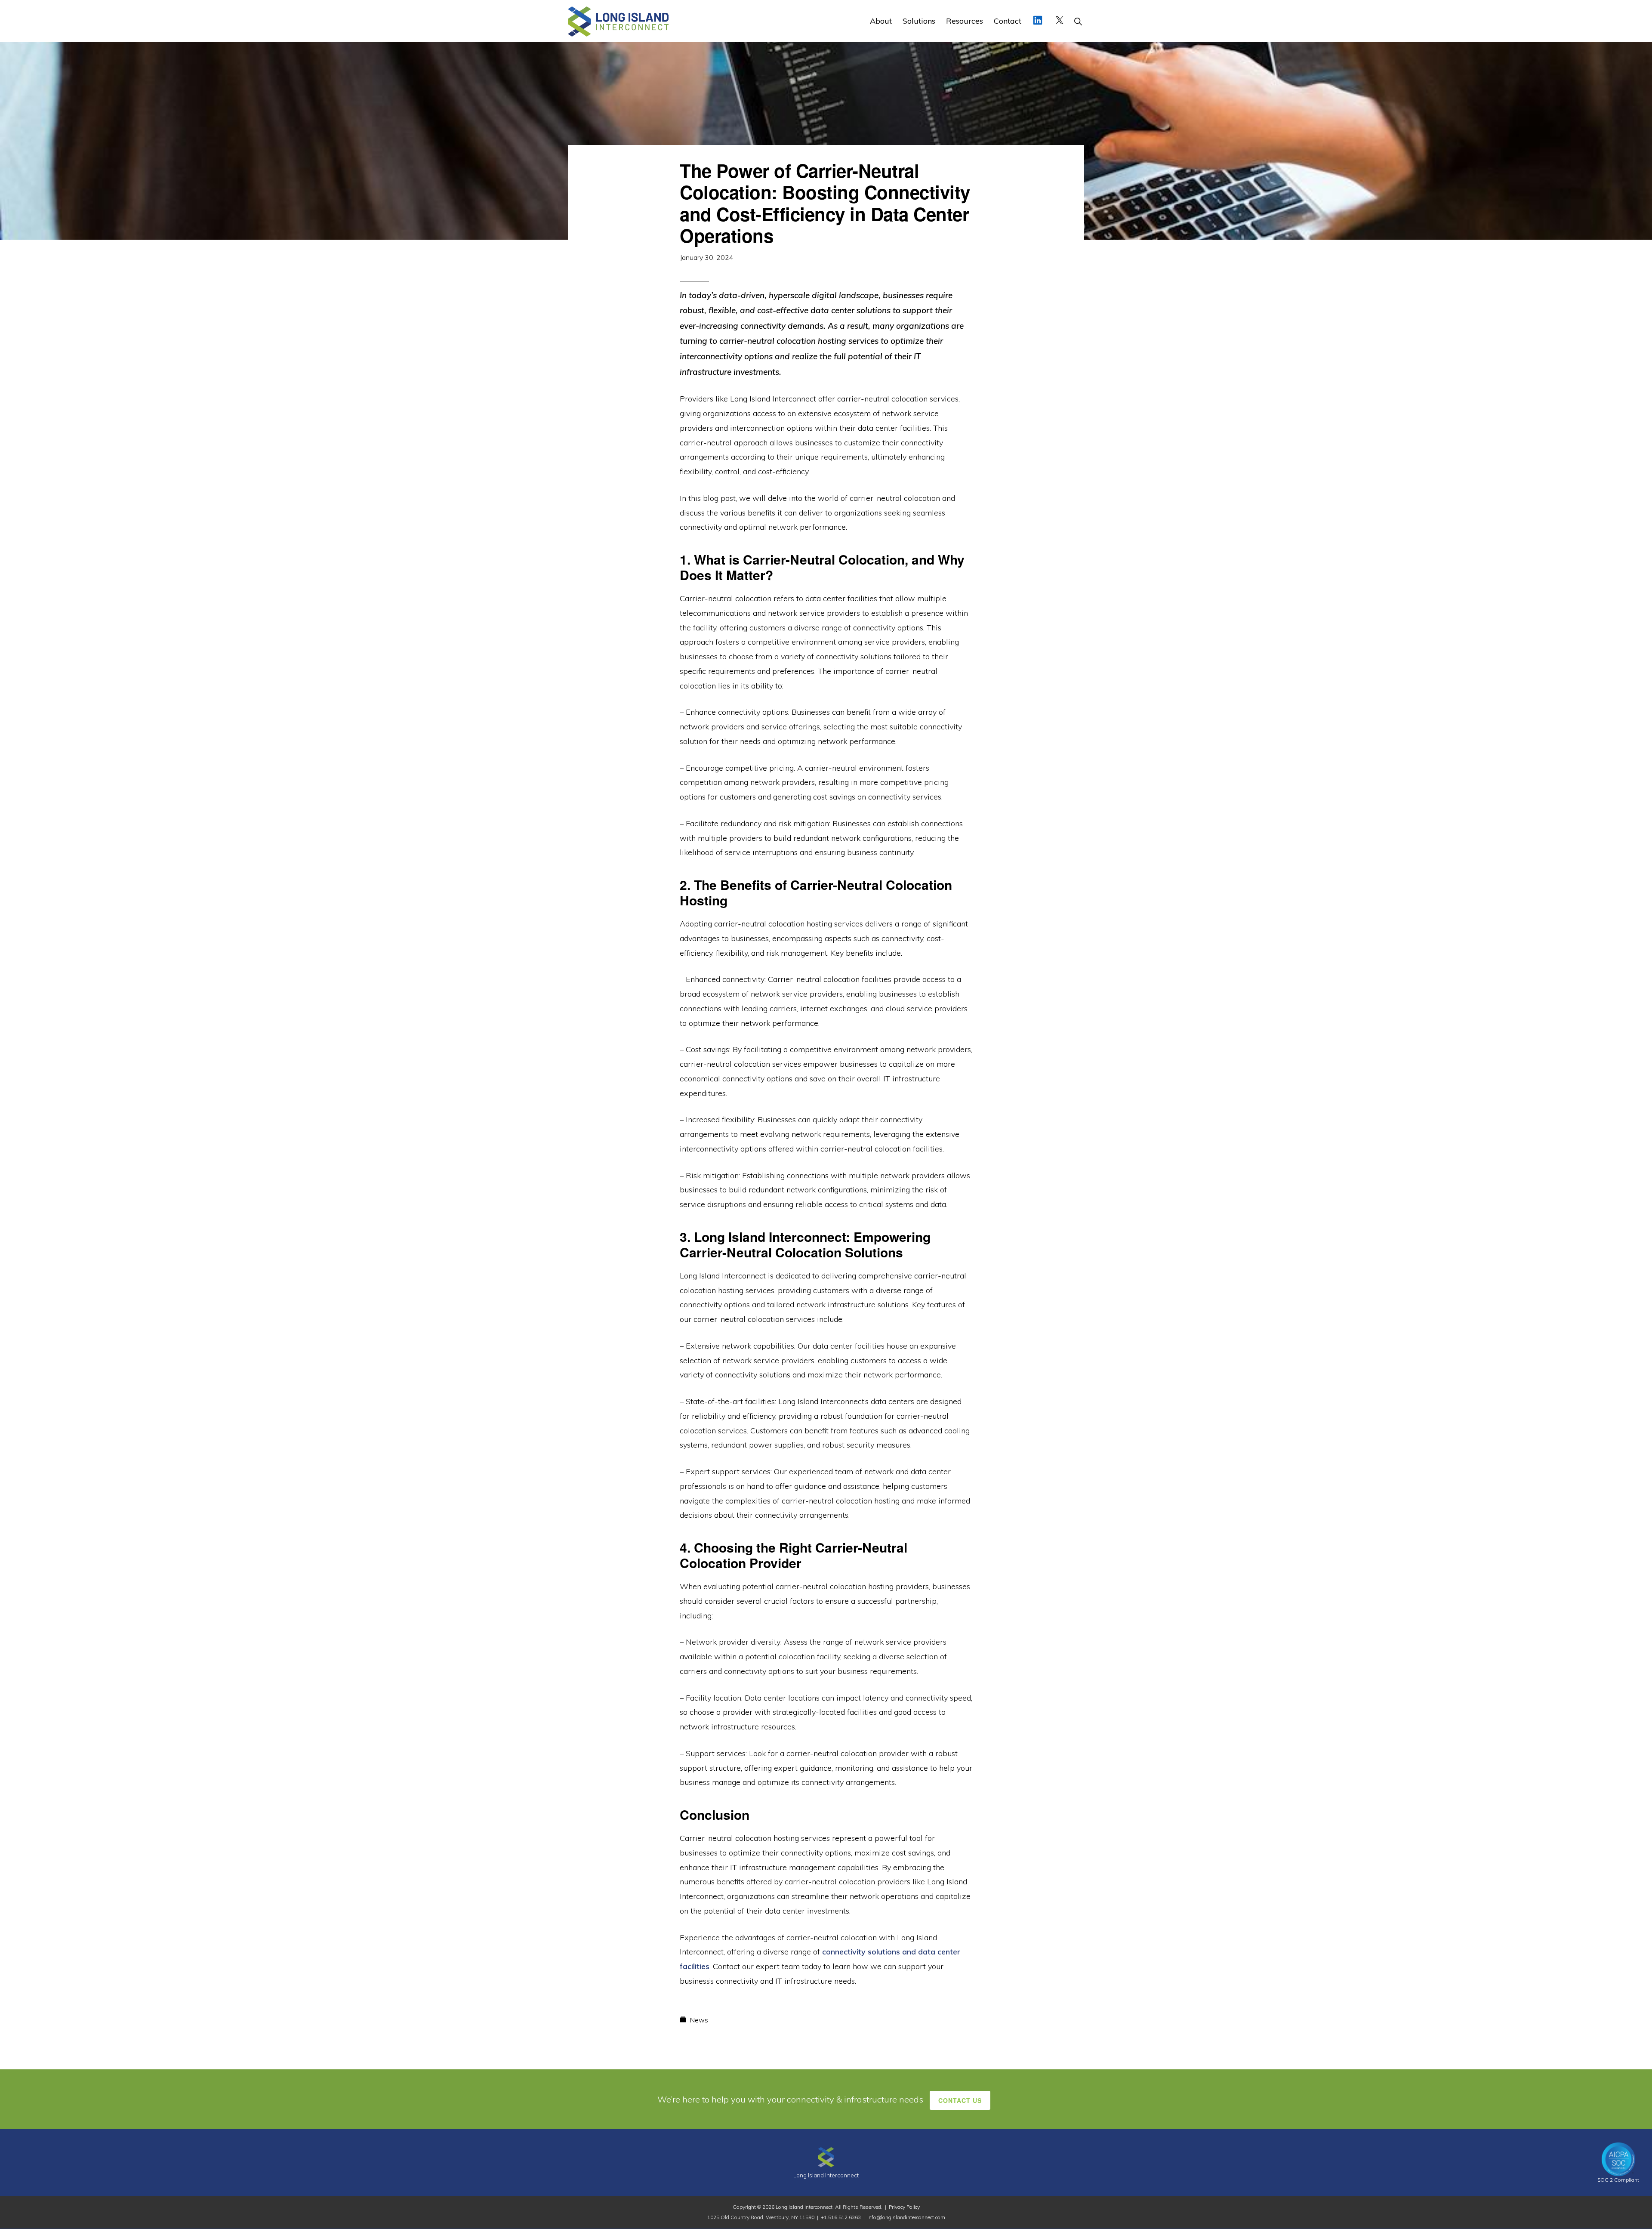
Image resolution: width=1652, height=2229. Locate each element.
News (699, 2020)
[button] (1078, 21)
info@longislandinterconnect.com (906, 2217)
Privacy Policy (904, 2207)
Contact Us (960, 2100)
